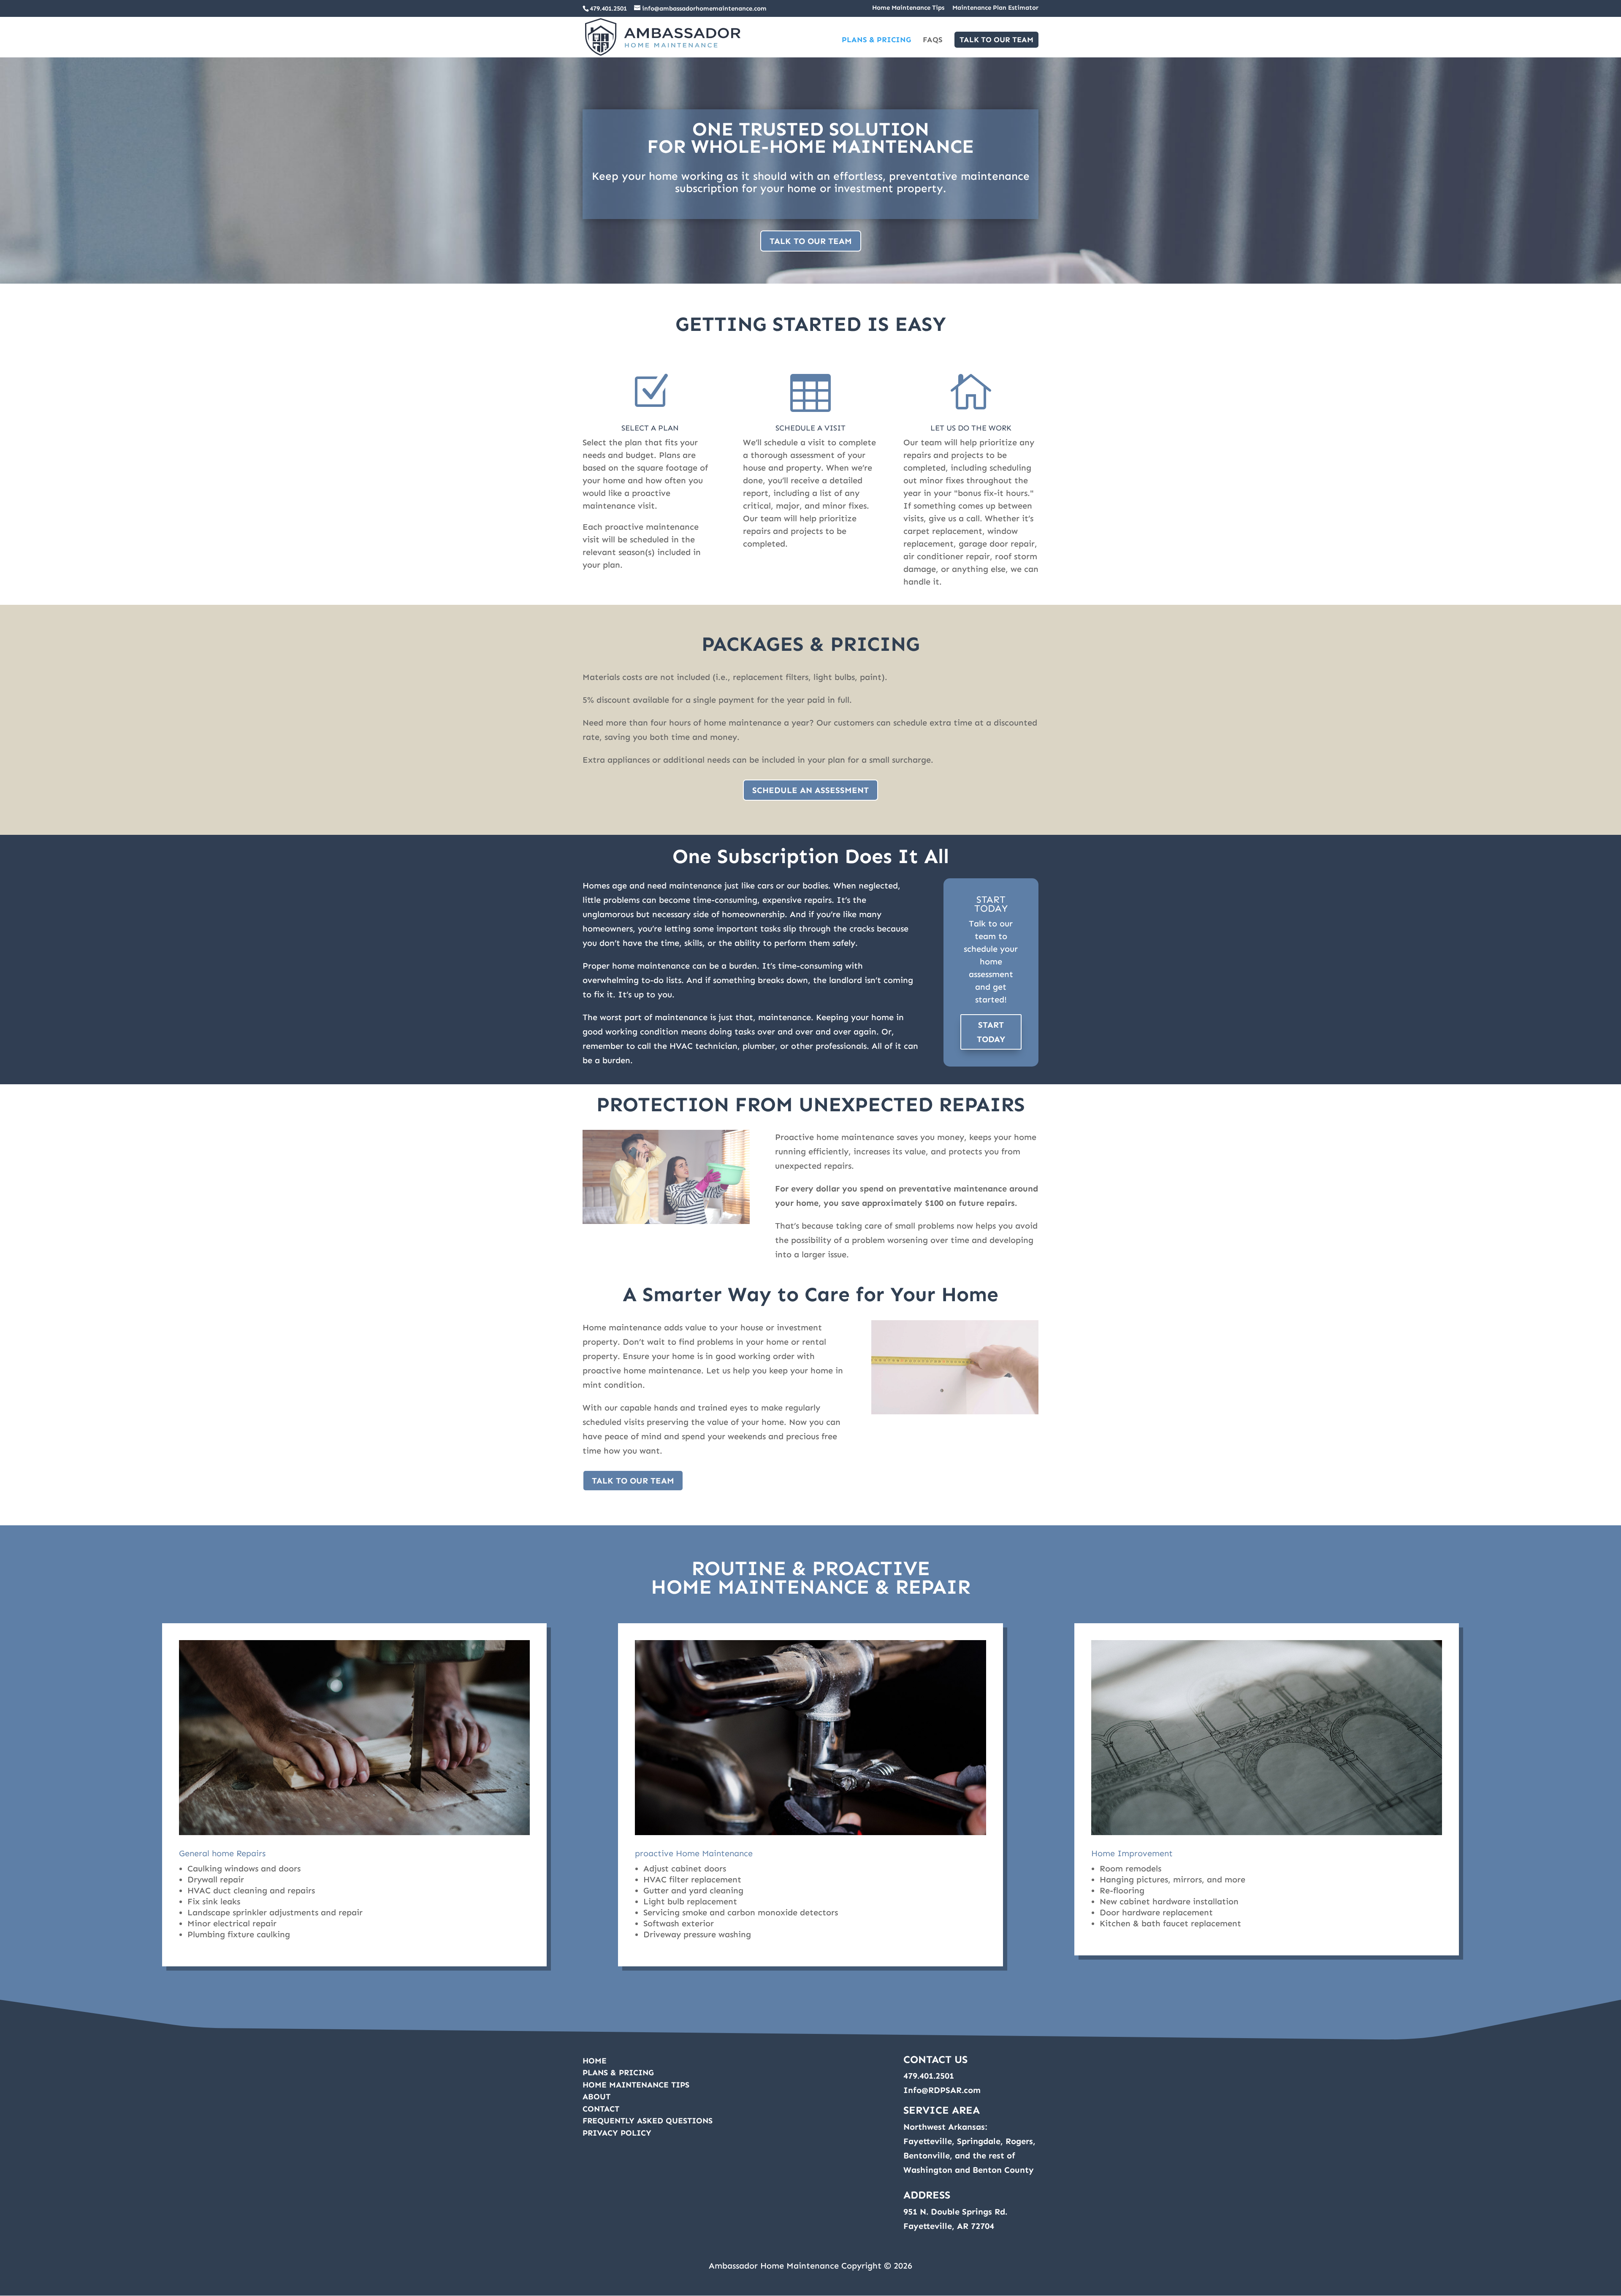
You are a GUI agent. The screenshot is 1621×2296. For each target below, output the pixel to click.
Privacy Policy (617, 2133)
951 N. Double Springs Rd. (955, 2212)
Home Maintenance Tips (908, 8)
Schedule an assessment (810, 790)
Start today (991, 1032)
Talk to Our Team (996, 40)
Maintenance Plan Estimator (995, 8)
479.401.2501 (608, 8)
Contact (601, 2109)
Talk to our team (811, 241)
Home (595, 2061)
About (596, 2097)
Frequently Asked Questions (648, 2121)
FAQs (933, 41)
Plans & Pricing (876, 41)
